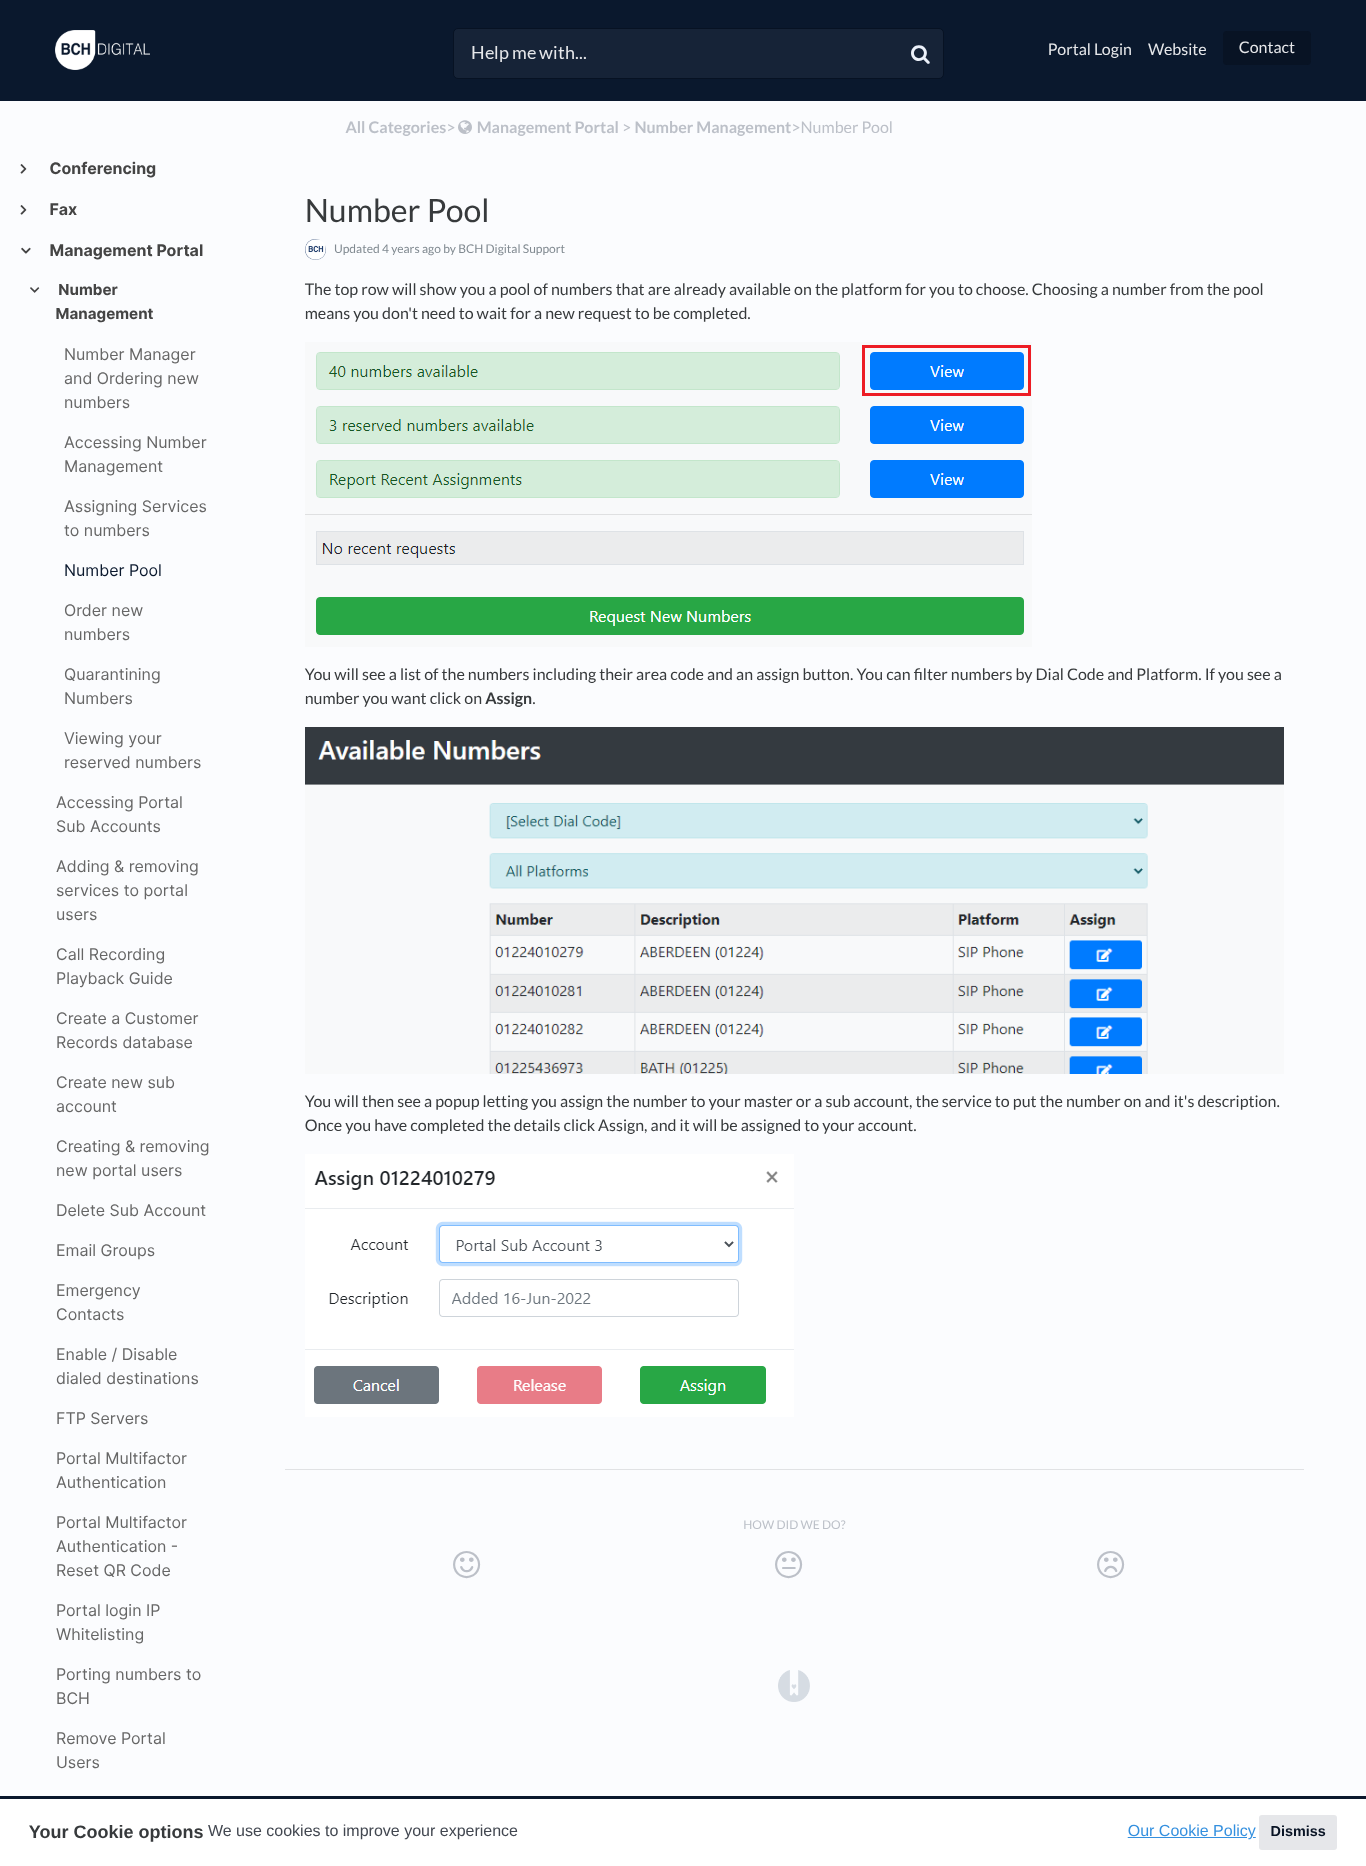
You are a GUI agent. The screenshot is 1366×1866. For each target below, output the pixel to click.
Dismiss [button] (1297, 1832)
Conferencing (102, 168)
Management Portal (125, 250)
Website (1177, 49)
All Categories (395, 127)
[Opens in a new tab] (794, 1684)
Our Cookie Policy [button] (1192, 1831)
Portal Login (1090, 49)
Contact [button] (1267, 47)
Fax (62, 209)
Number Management (105, 301)
